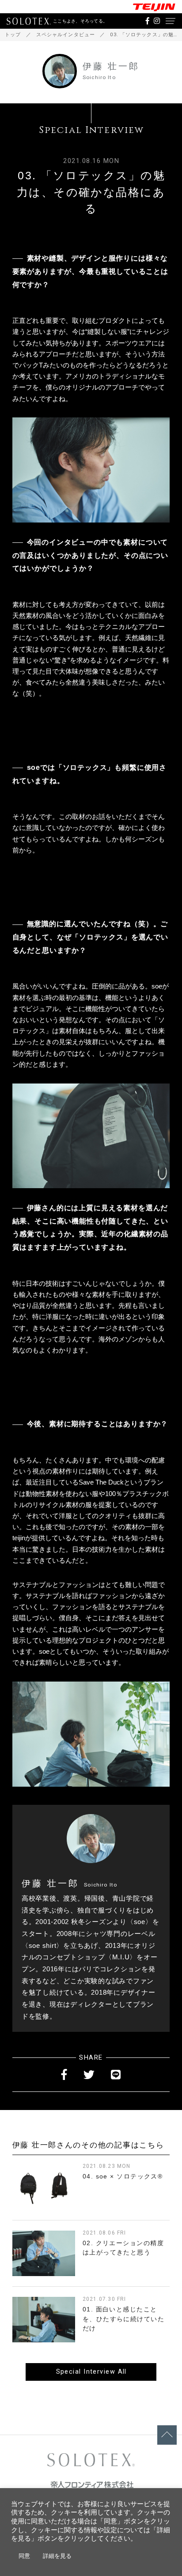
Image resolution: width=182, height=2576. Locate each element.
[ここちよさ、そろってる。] (29, 21)
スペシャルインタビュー (66, 35)
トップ (13, 35)
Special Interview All (91, 2372)
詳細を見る (57, 2556)
